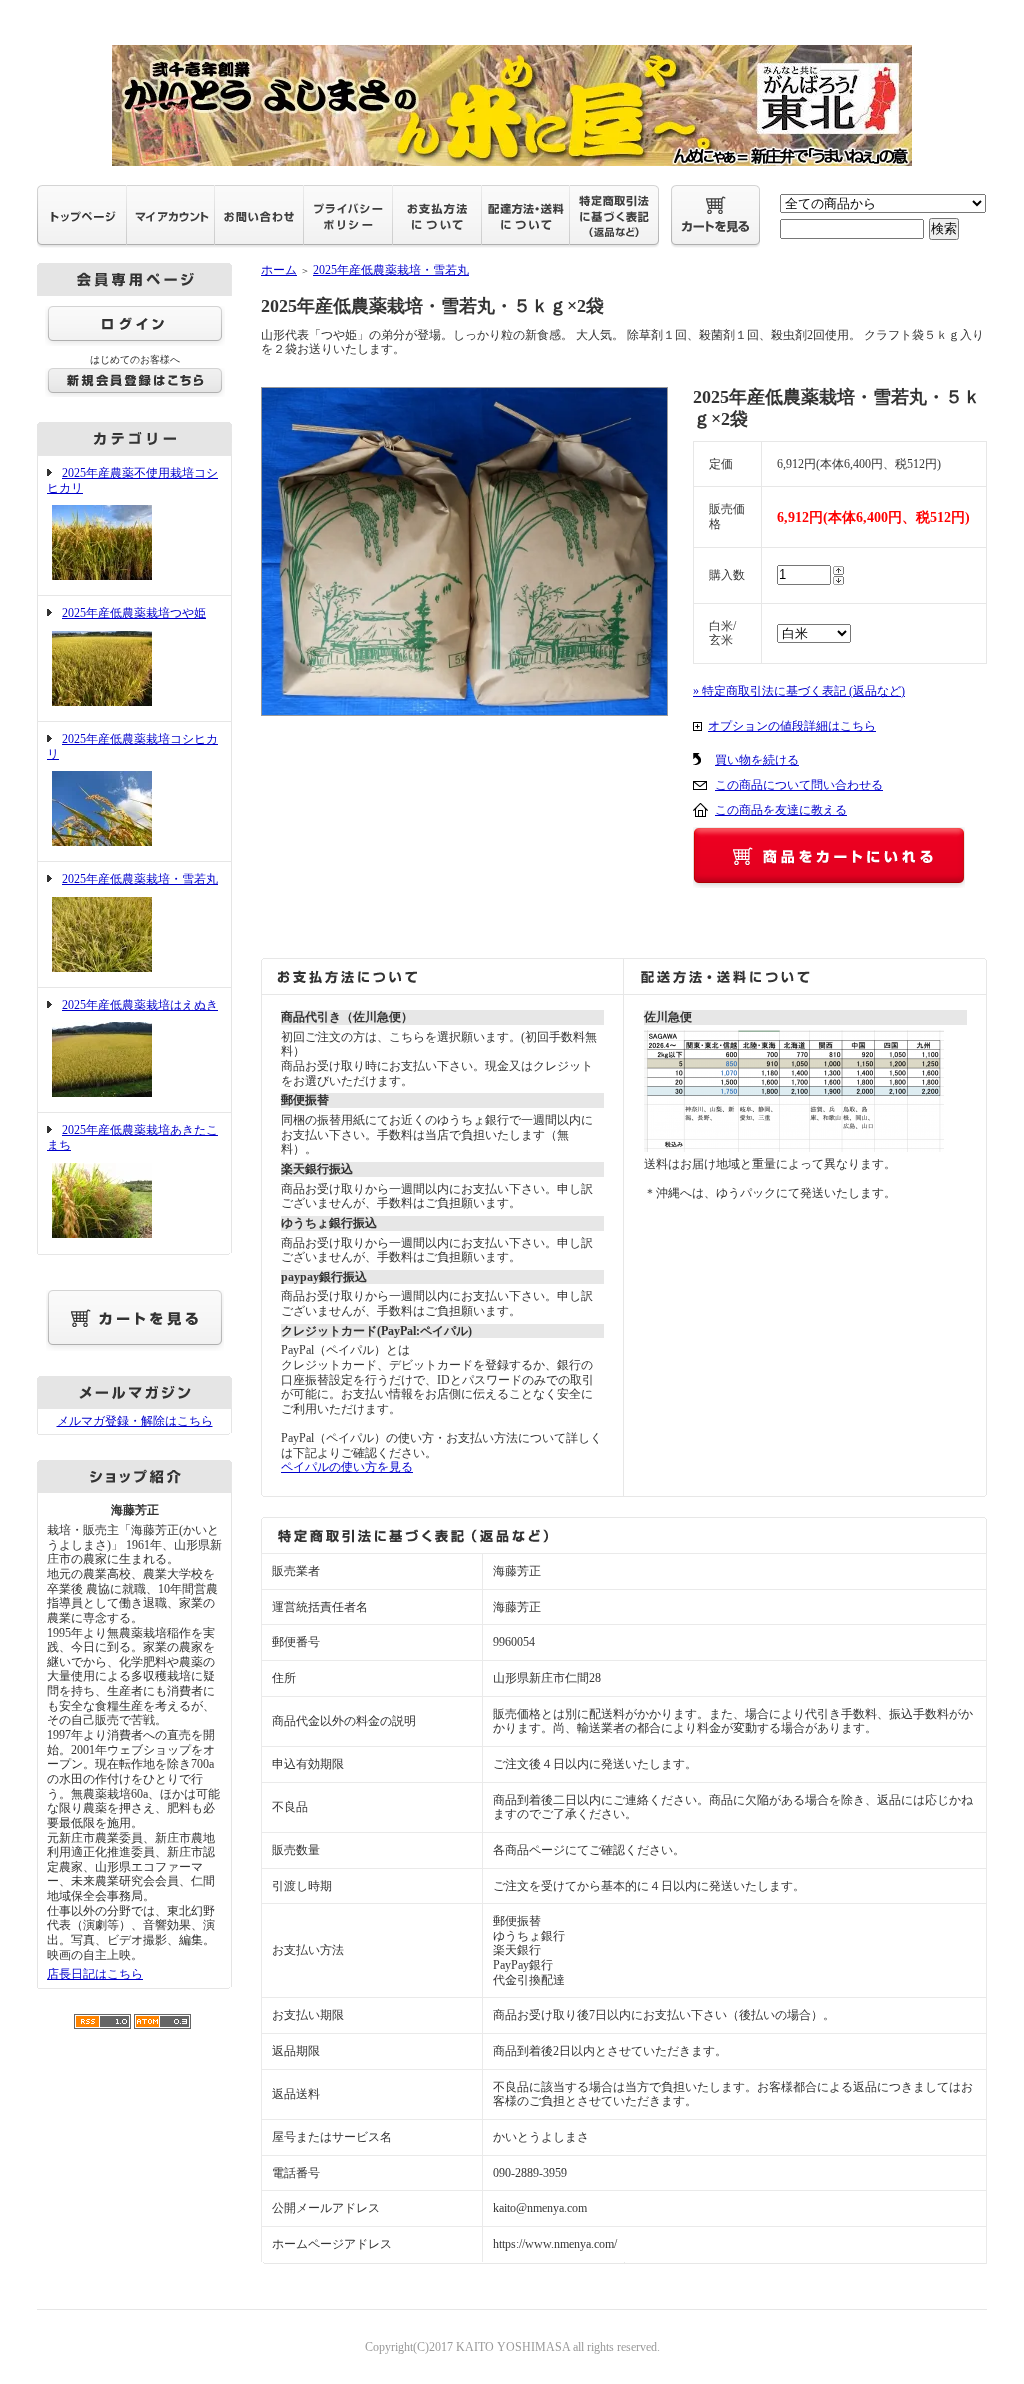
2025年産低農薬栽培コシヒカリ (132, 746)
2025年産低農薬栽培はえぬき (140, 1005)
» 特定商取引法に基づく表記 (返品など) (799, 691)
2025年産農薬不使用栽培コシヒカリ (132, 480)
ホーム (279, 270)
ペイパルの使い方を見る (347, 1467)
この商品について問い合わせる (799, 785)
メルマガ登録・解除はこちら (135, 1421)
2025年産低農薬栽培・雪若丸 (140, 879)
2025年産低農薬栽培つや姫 (134, 613)
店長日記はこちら (95, 1974)
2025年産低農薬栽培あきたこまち (132, 1137)
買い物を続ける (757, 760)
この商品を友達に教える (781, 810)
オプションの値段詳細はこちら (792, 726)
